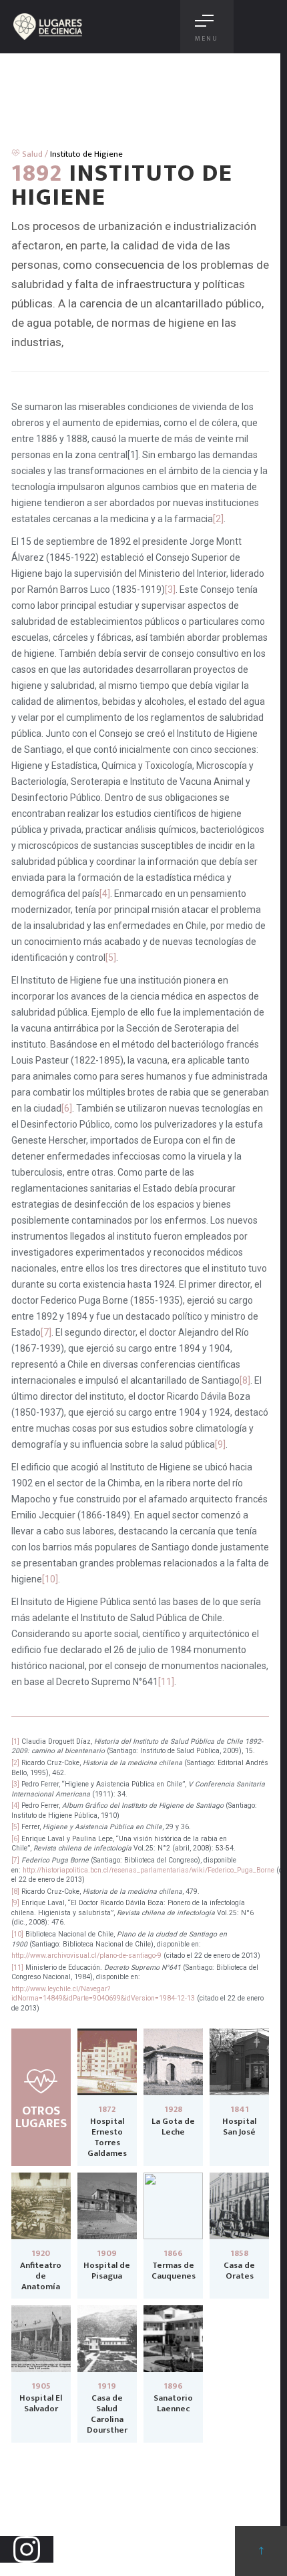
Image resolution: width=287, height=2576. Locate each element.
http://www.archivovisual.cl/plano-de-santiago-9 (86, 1956)
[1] (15, 1741)
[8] (245, 1380)
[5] (111, 958)
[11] (166, 1682)
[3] (170, 589)
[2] (218, 519)
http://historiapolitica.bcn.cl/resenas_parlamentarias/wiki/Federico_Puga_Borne (149, 1870)
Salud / (34, 154)
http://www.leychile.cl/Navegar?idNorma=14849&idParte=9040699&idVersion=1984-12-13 (103, 1994)
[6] (67, 1108)
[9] (220, 1444)
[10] (50, 1579)
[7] (46, 1332)
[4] (105, 894)
